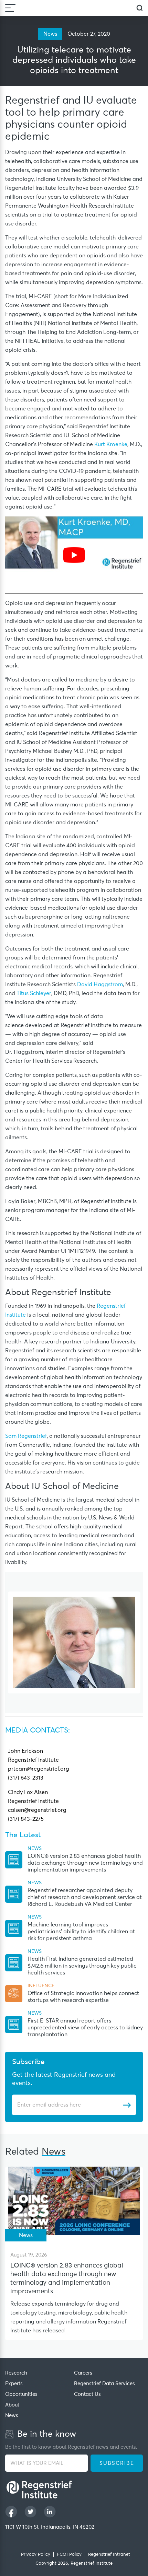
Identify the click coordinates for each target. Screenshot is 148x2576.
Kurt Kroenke (111, 444)
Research (16, 2373)
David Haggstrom (100, 984)
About (12, 2405)
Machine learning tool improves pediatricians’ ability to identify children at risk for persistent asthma (81, 1932)
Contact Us (87, 2394)
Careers (83, 2373)
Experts (14, 2384)
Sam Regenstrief (26, 1436)
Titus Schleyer (34, 993)
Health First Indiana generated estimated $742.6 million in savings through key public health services (82, 1966)
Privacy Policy (36, 2555)
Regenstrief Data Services (104, 2384)
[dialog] (140, 8)
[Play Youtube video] (74, 555)
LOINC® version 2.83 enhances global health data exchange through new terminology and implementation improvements (85, 1863)
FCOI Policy (69, 2555)
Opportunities (21, 2394)
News (12, 2416)
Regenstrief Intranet (109, 2555)
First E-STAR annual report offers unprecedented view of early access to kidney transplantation (85, 2028)
